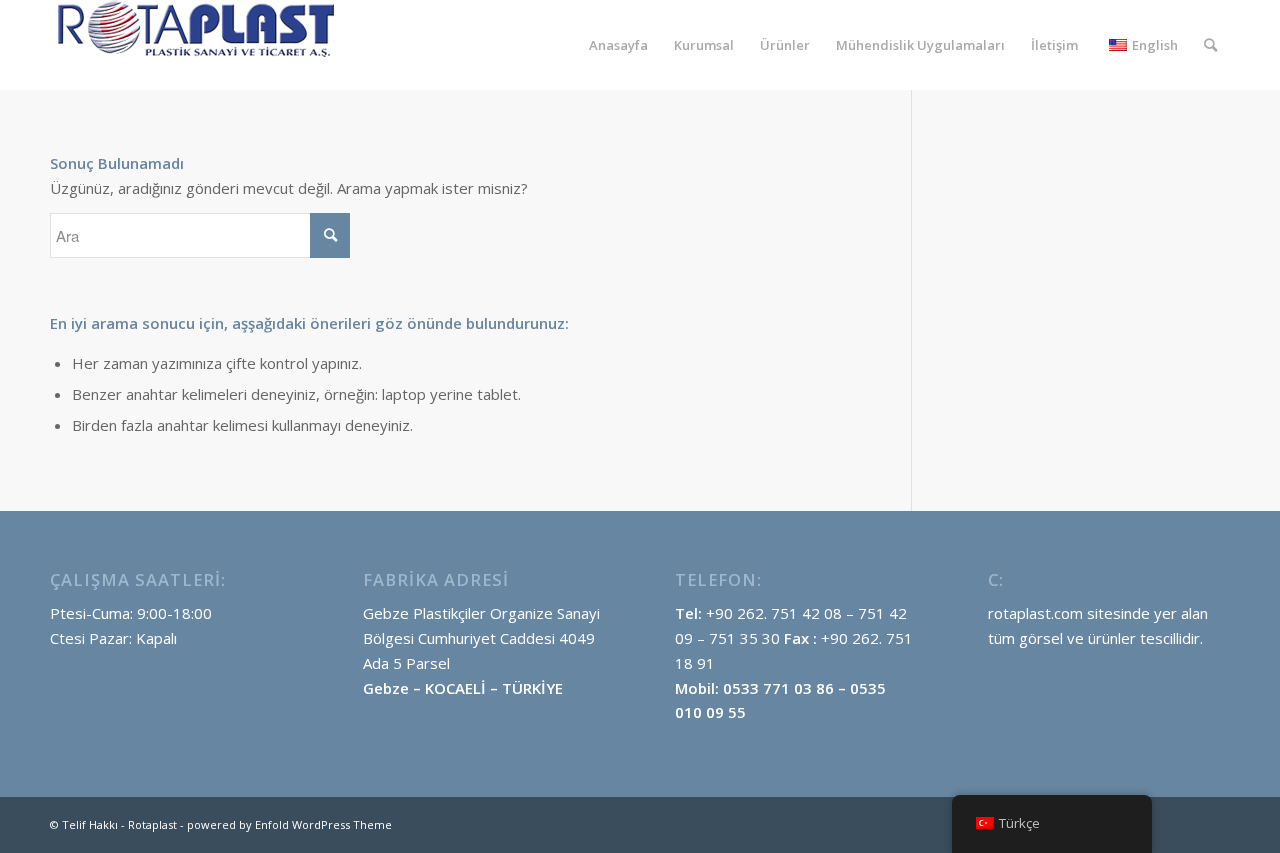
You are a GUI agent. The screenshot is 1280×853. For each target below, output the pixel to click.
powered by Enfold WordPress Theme (289, 824)
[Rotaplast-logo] (200, 45)
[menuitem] (618, 45)
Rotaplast (152, 824)
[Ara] (1210, 45)
